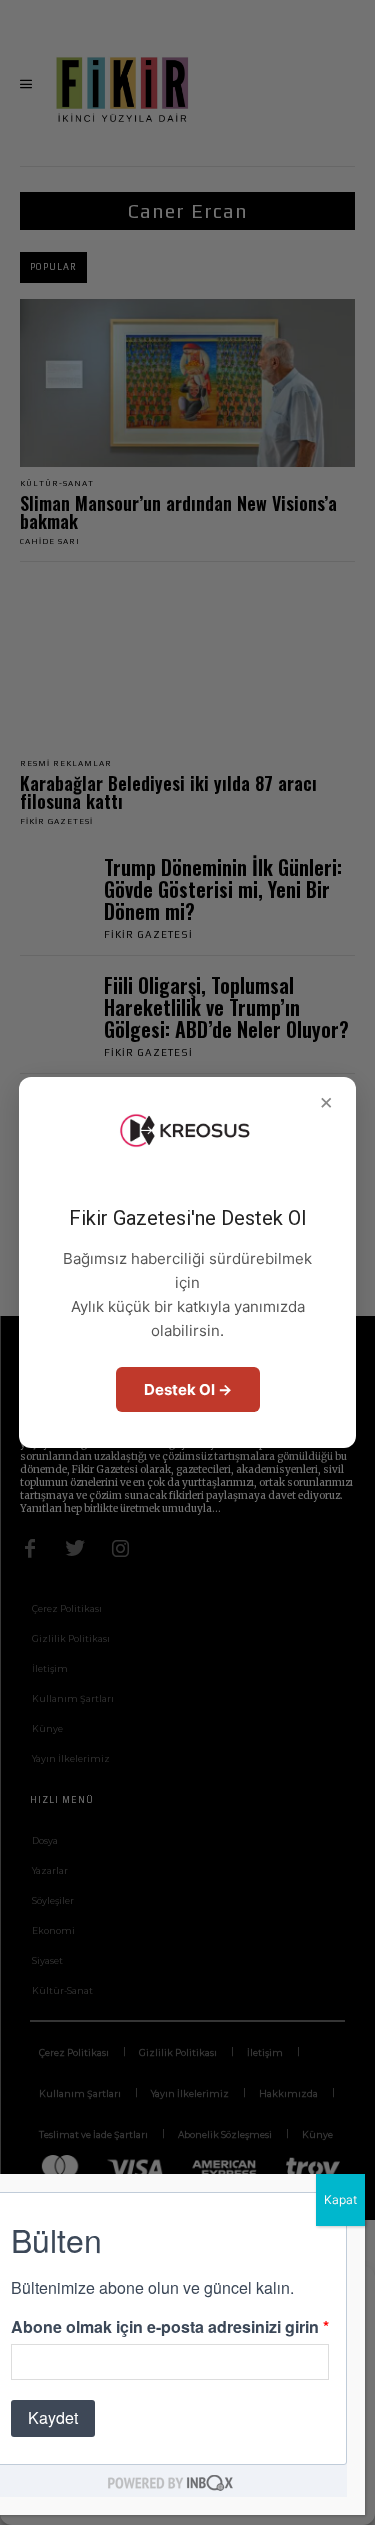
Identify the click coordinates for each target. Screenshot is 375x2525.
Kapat (340, 2199)
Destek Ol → (188, 1389)
